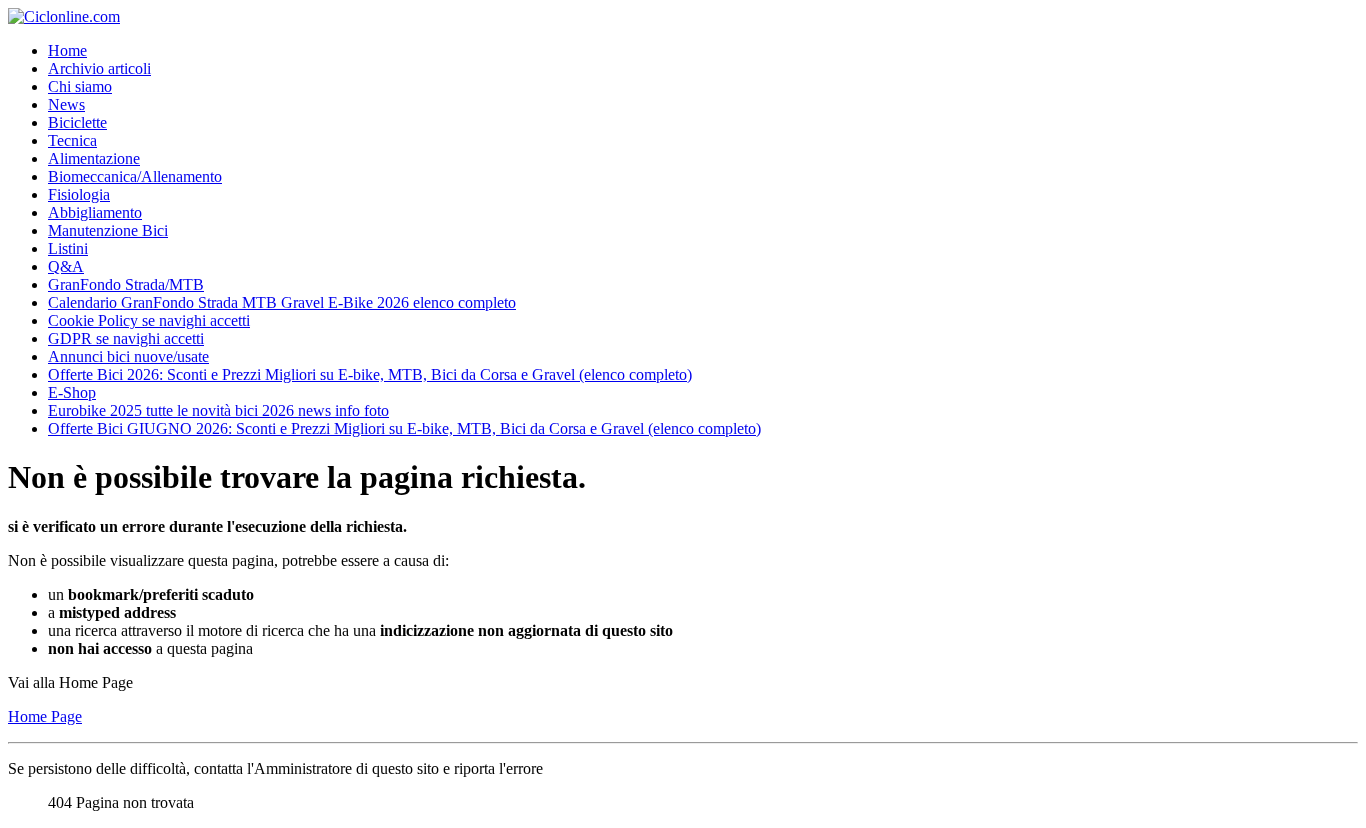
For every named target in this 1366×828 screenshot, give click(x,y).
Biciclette (77, 122)
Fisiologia (79, 194)
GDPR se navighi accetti (126, 338)
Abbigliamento (95, 212)
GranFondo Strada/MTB (126, 284)
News (66, 104)
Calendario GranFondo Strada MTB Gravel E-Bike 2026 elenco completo (282, 302)
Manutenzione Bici (108, 230)
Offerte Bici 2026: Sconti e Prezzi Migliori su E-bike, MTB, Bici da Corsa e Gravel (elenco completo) (370, 374)
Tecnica (72, 140)
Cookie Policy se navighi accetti (149, 320)
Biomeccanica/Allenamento (135, 176)
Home (67, 50)
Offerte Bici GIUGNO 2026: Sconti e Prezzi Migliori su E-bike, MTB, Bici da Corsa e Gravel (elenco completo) (404, 428)
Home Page (45, 716)
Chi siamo (80, 86)
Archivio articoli (99, 68)
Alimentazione (94, 158)
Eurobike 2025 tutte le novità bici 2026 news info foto (218, 410)
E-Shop (72, 392)
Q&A (66, 266)
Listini (68, 248)
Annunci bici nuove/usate (128, 356)
